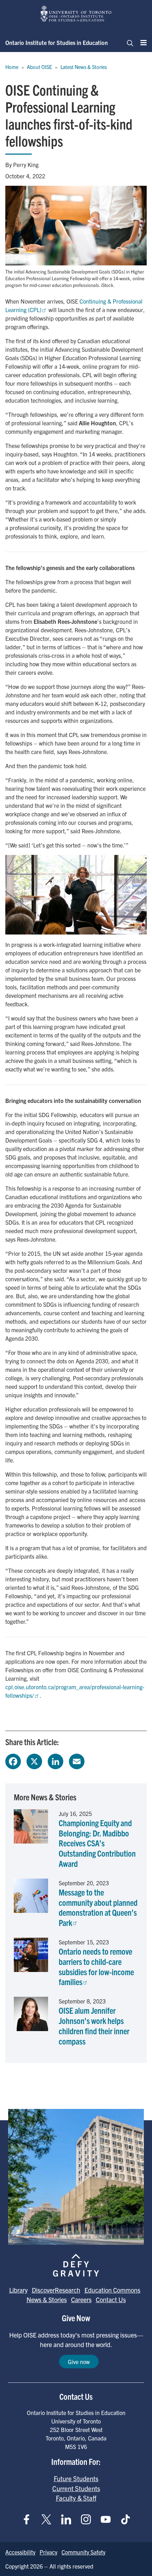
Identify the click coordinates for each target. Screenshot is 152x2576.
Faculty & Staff (76, 2498)
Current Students (76, 2488)
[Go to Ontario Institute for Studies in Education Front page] (76, 14)
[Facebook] (13, 1760)
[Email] (77, 1760)
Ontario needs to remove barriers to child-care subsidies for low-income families (96, 1966)
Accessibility (20, 2552)
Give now (79, 2362)
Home (12, 67)
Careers (81, 2299)
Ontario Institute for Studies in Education (57, 42)
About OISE (39, 67)
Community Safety (83, 2552)
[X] (34, 1760)
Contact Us (111, 2299)
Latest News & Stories (84, 67)
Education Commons (112, 2290)
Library (18, 2290)
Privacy (48, 2552)
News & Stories (47, 2299)
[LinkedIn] (55, 1760)
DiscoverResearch (56, 2290)
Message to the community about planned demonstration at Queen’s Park (98, 1907)
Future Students (76, 2478)
